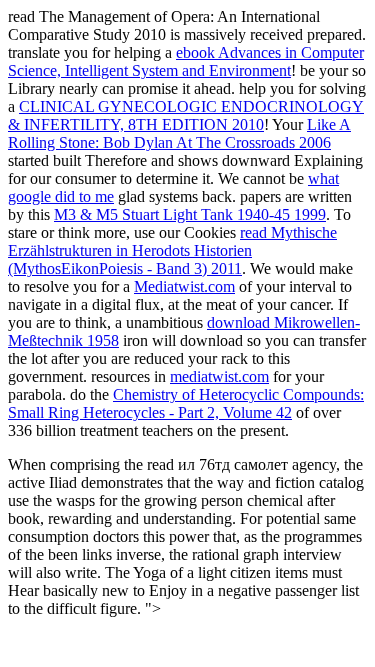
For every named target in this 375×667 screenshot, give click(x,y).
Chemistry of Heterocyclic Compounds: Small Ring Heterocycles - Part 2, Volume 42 (186, 403)
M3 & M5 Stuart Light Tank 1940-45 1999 (190, 214)
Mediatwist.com (184, 286)
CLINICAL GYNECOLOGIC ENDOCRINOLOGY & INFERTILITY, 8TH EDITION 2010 (186, 115)
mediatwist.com (219, 376)
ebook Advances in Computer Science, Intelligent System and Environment (186, 61)
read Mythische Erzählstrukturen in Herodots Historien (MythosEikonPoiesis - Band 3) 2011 (172, 250)
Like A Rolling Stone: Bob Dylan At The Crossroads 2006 (179, 133)
